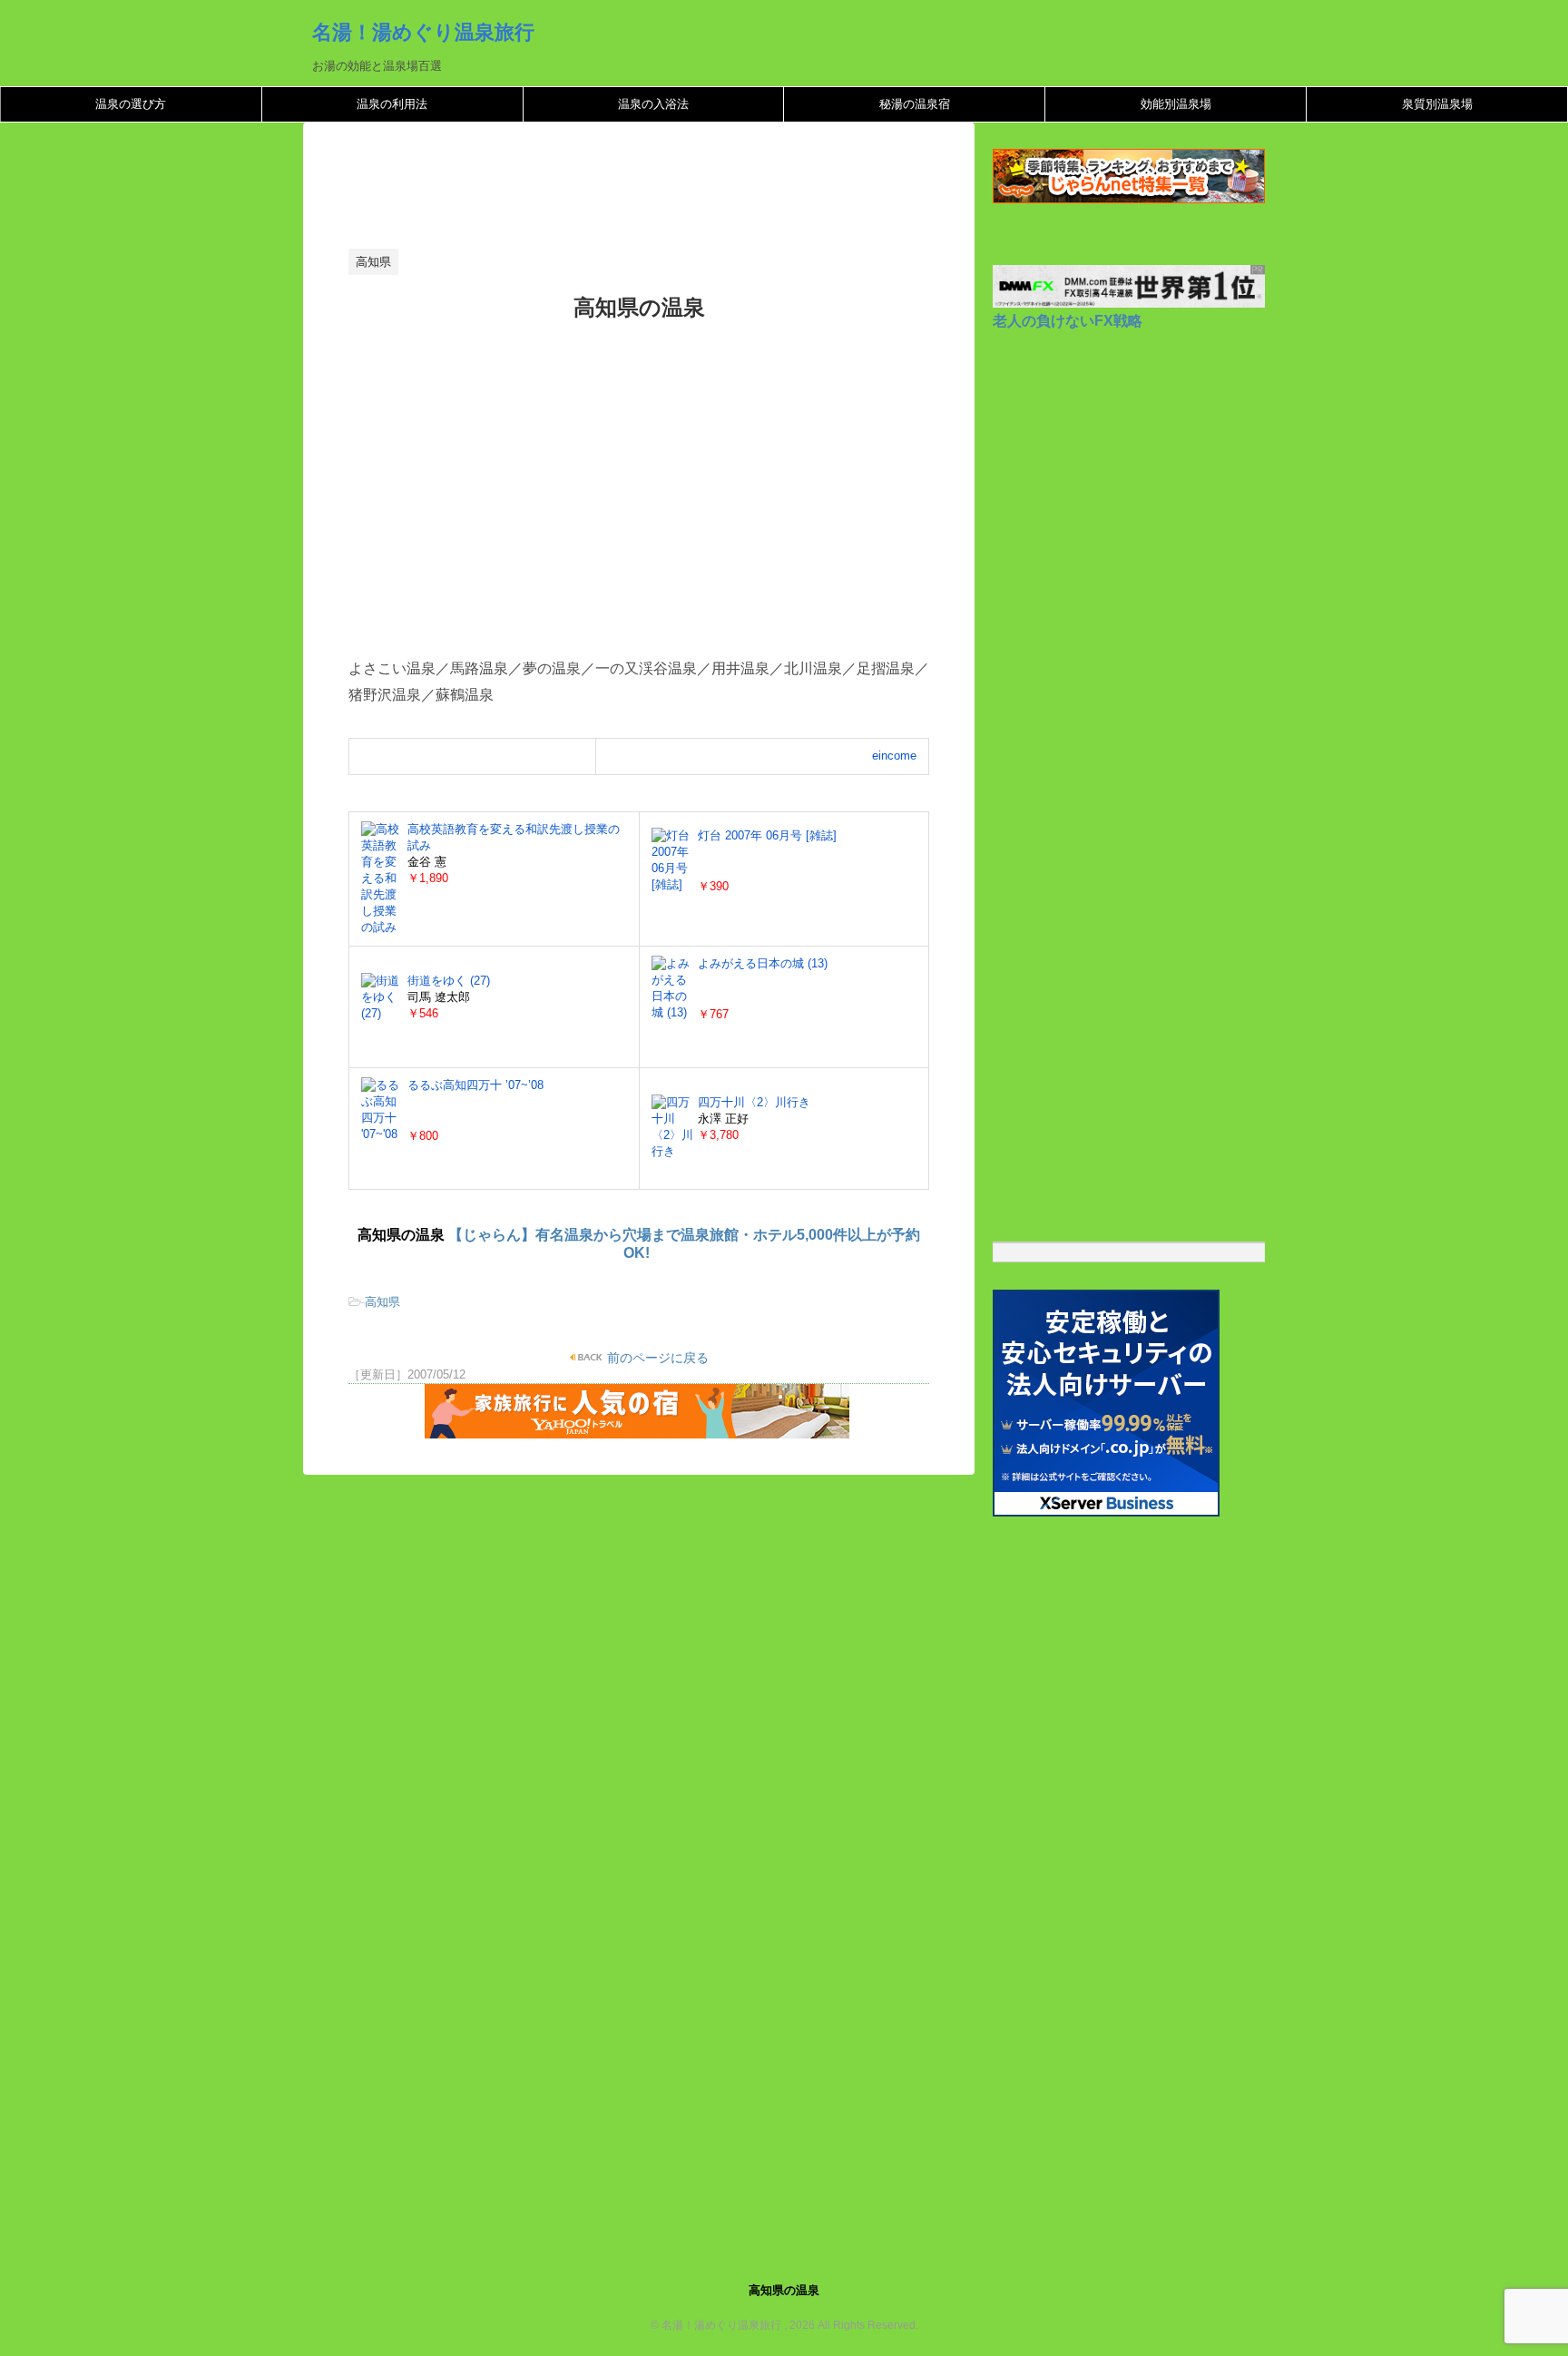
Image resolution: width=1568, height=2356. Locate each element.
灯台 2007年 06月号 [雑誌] (767, 835)
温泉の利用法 (392, 104)
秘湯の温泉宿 (915, 104)
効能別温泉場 (1176, 104)
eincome (894, 756)
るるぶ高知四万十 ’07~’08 (475, 1085)
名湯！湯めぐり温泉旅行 (423, 32)
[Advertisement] (679, 191)
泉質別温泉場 (1437, 104)
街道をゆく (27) (449, 981)
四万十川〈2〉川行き (754, 1102)
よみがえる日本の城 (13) (763, 963)
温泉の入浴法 (653, 104)
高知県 (382, 1302)
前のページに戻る (656, 1358)
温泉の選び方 (131, 104)
